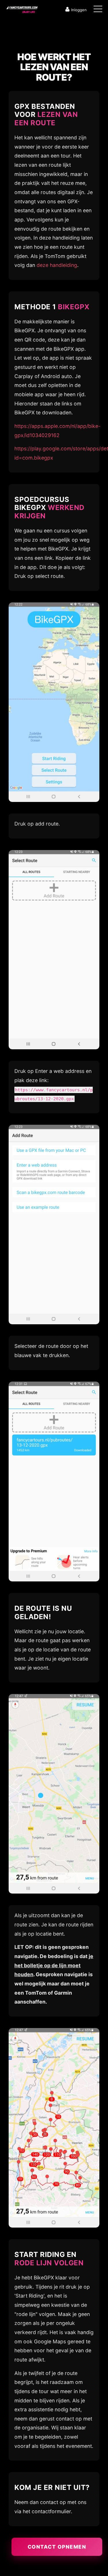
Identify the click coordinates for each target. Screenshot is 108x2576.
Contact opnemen (57, 2547)
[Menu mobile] (98, 10)
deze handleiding (57, 265)
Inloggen (79, 10)
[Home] (22, 8)
